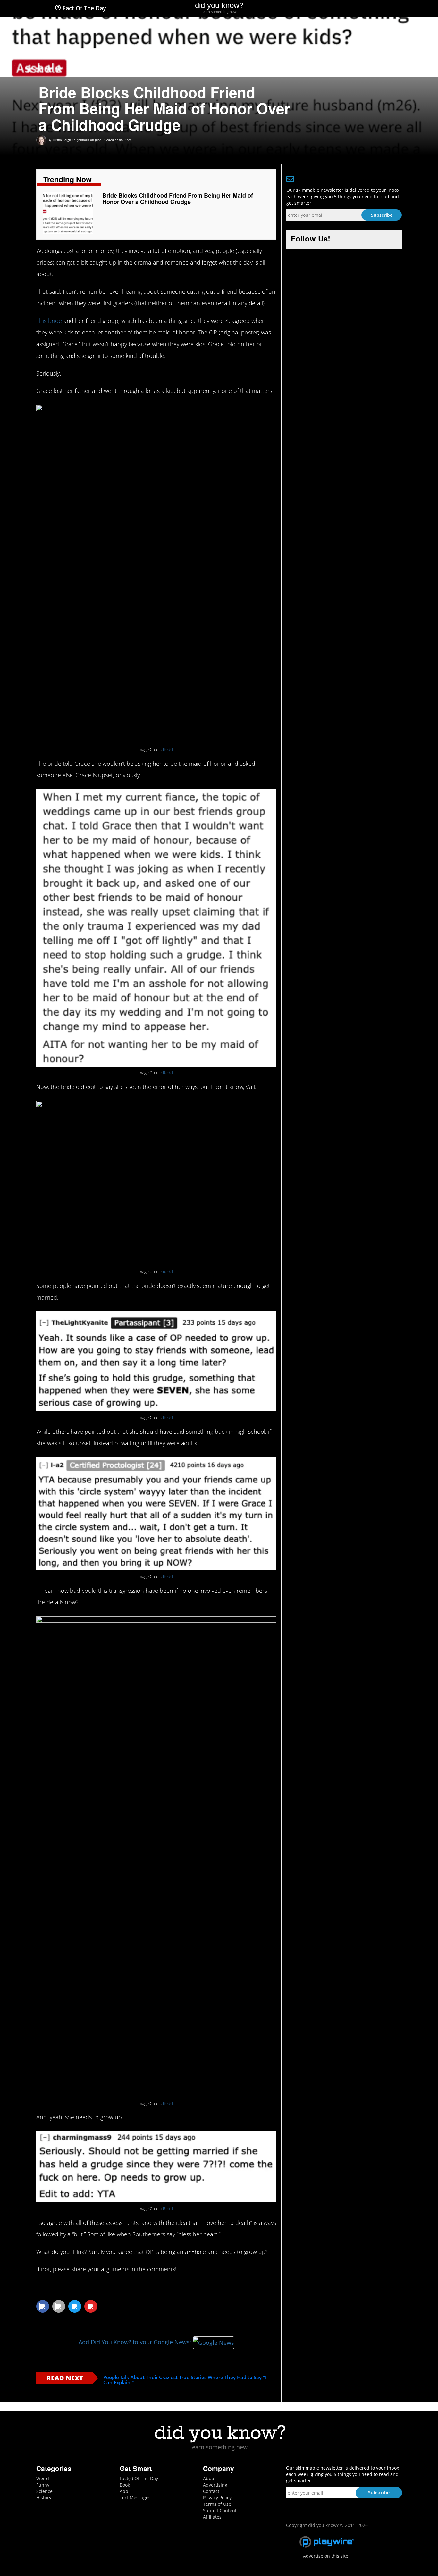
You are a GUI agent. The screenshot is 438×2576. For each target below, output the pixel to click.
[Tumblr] (387, 9)
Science (44, 2491)
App (124, 2491)
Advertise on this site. (326, 2556)
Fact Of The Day (84, 8)
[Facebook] (352, 9)
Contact (211, 2491)
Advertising (215, 2485)
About (209, 2478)
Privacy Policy (217, 2498)
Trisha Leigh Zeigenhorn (71, 140)
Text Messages (135, 2498)
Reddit (169, 750)
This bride (49, 321)
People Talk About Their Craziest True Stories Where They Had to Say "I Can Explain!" (185, 2380)
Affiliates (212, 2517)
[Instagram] (375, 9)
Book (125, 2485)
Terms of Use (217, 2504)
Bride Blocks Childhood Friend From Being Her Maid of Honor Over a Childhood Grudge (178, 198)
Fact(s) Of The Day (139, 2478)
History (44, 2498)
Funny (43, 2485)
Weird (43, 2478)
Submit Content (220, 2510)
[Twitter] (363, 9)
